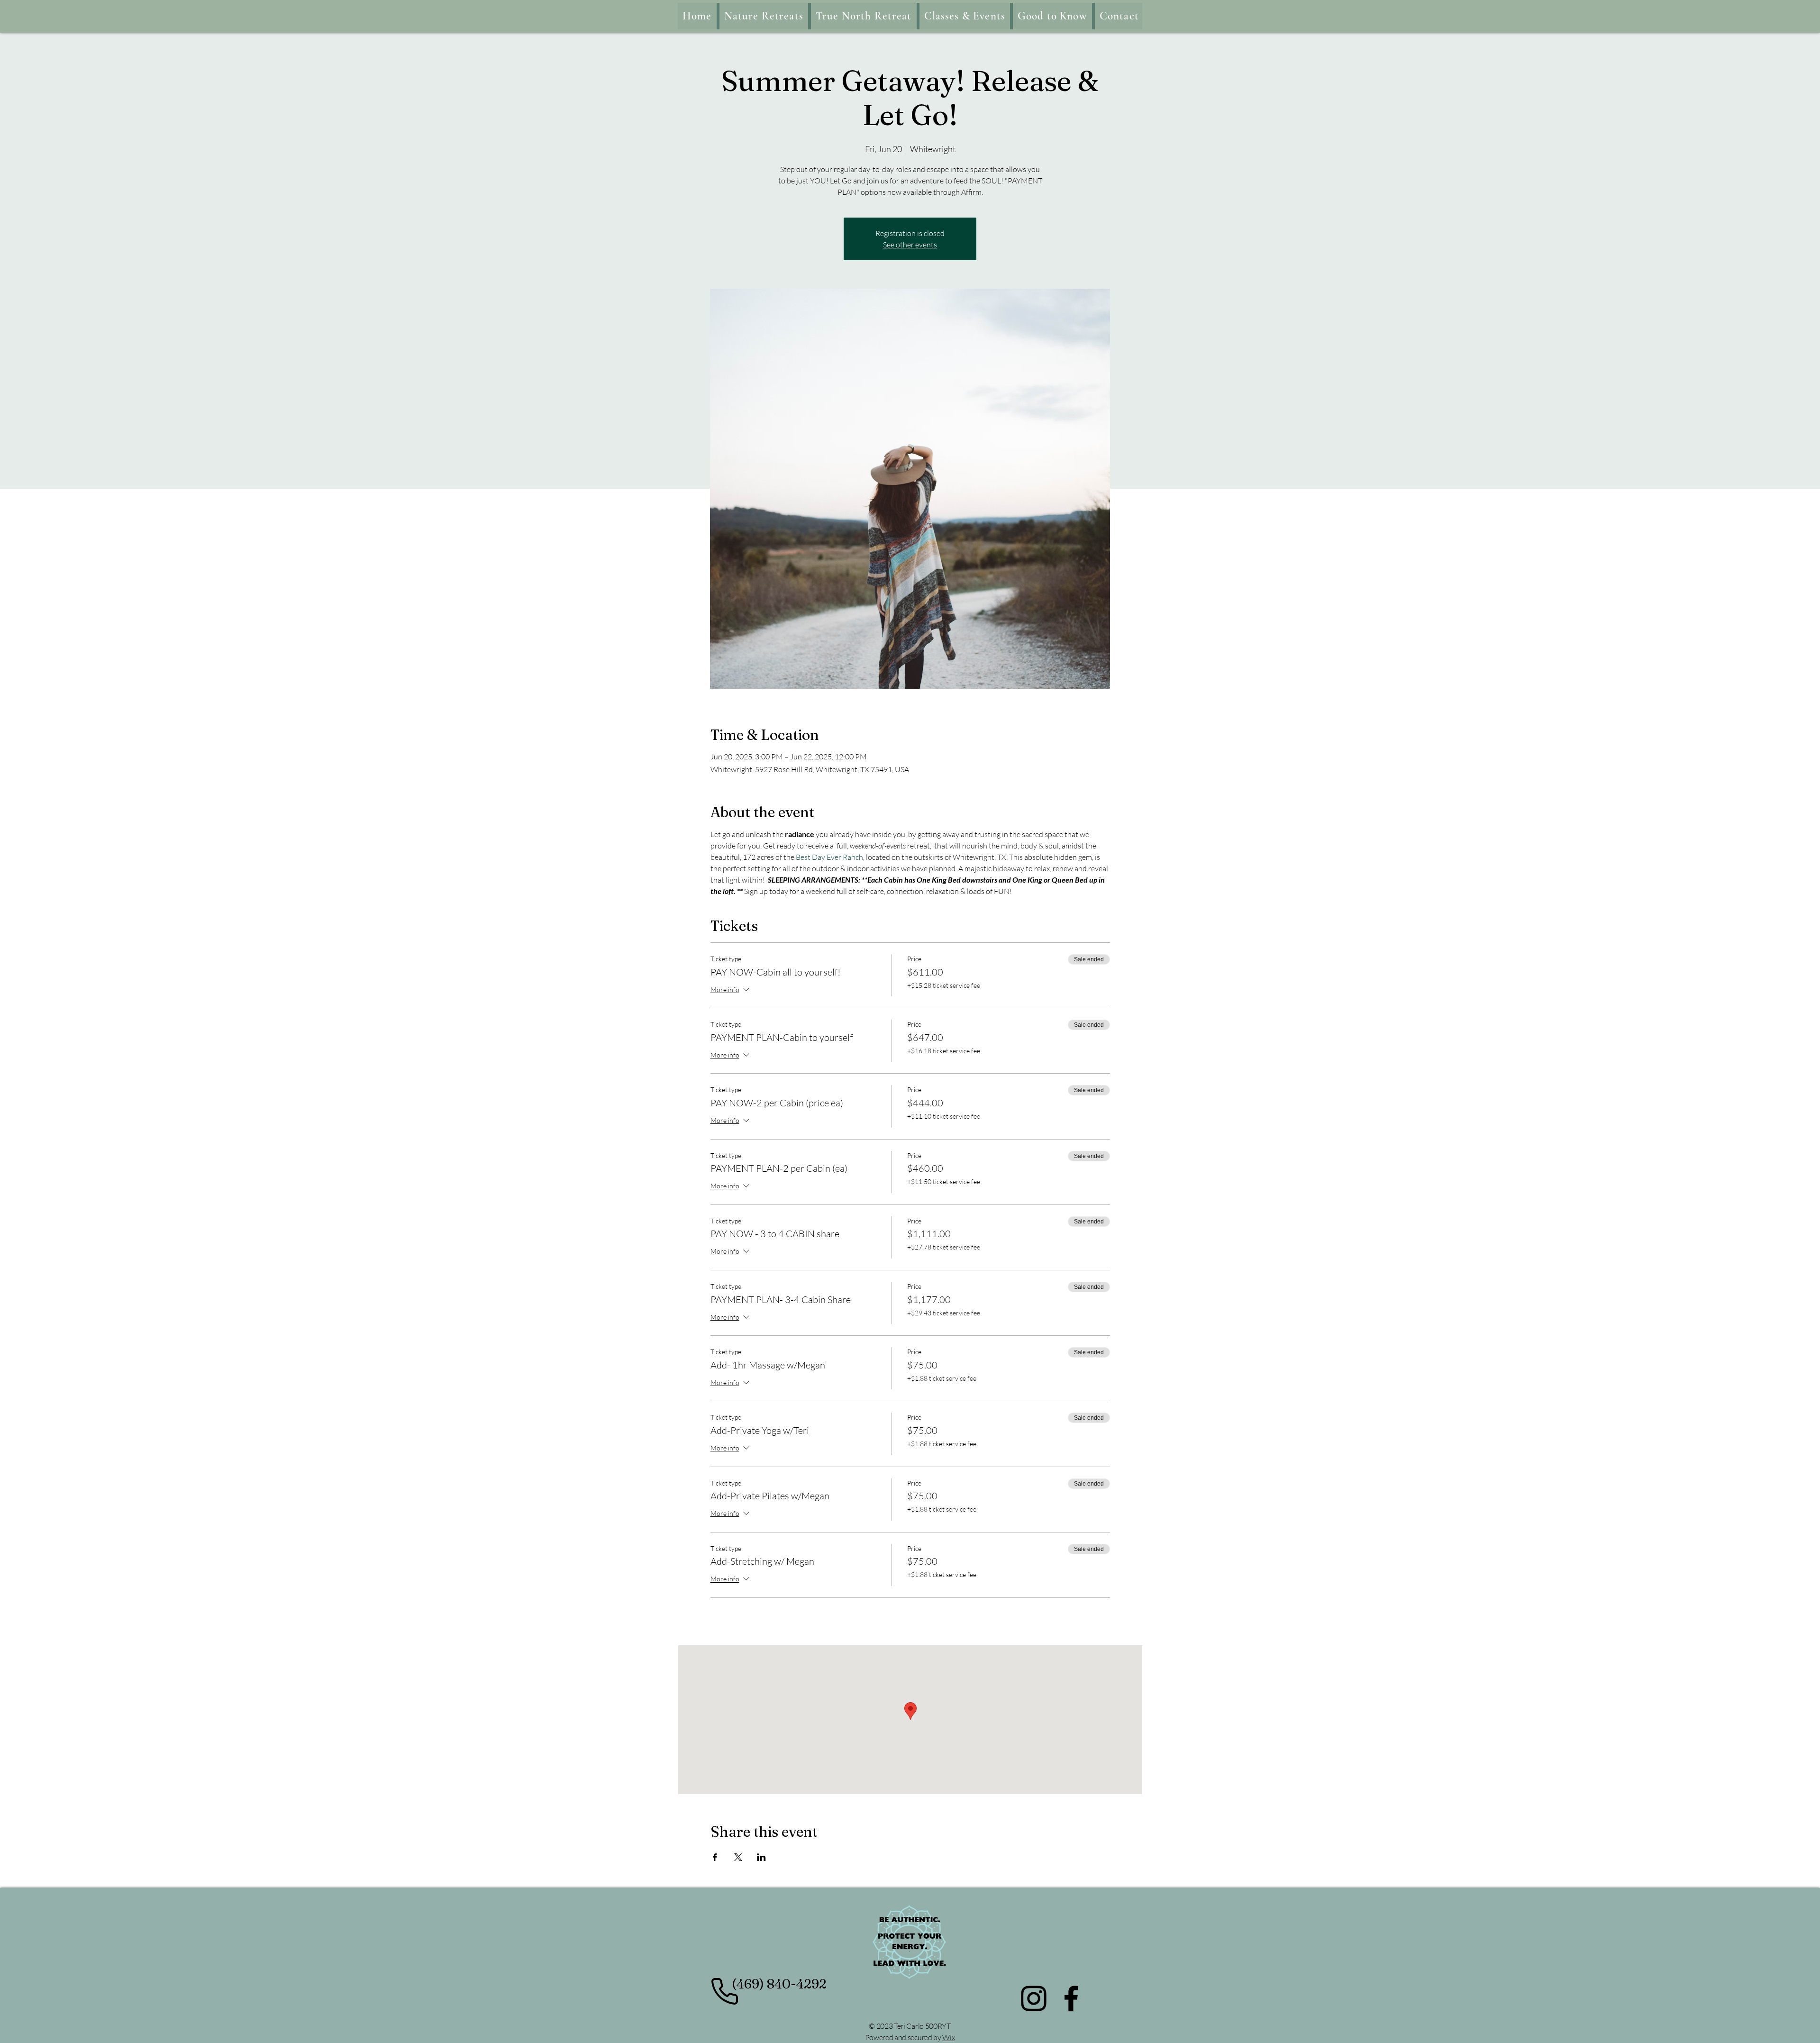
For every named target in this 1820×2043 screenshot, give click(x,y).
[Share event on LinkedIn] (761, 1857)
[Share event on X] (738, 1857)
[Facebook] (1071, 1998)
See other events (910, 245)
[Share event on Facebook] (715, 1857)
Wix (948, 2037)
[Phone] (724, 1992)
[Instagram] (1034, 1998)
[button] (965, 16)
